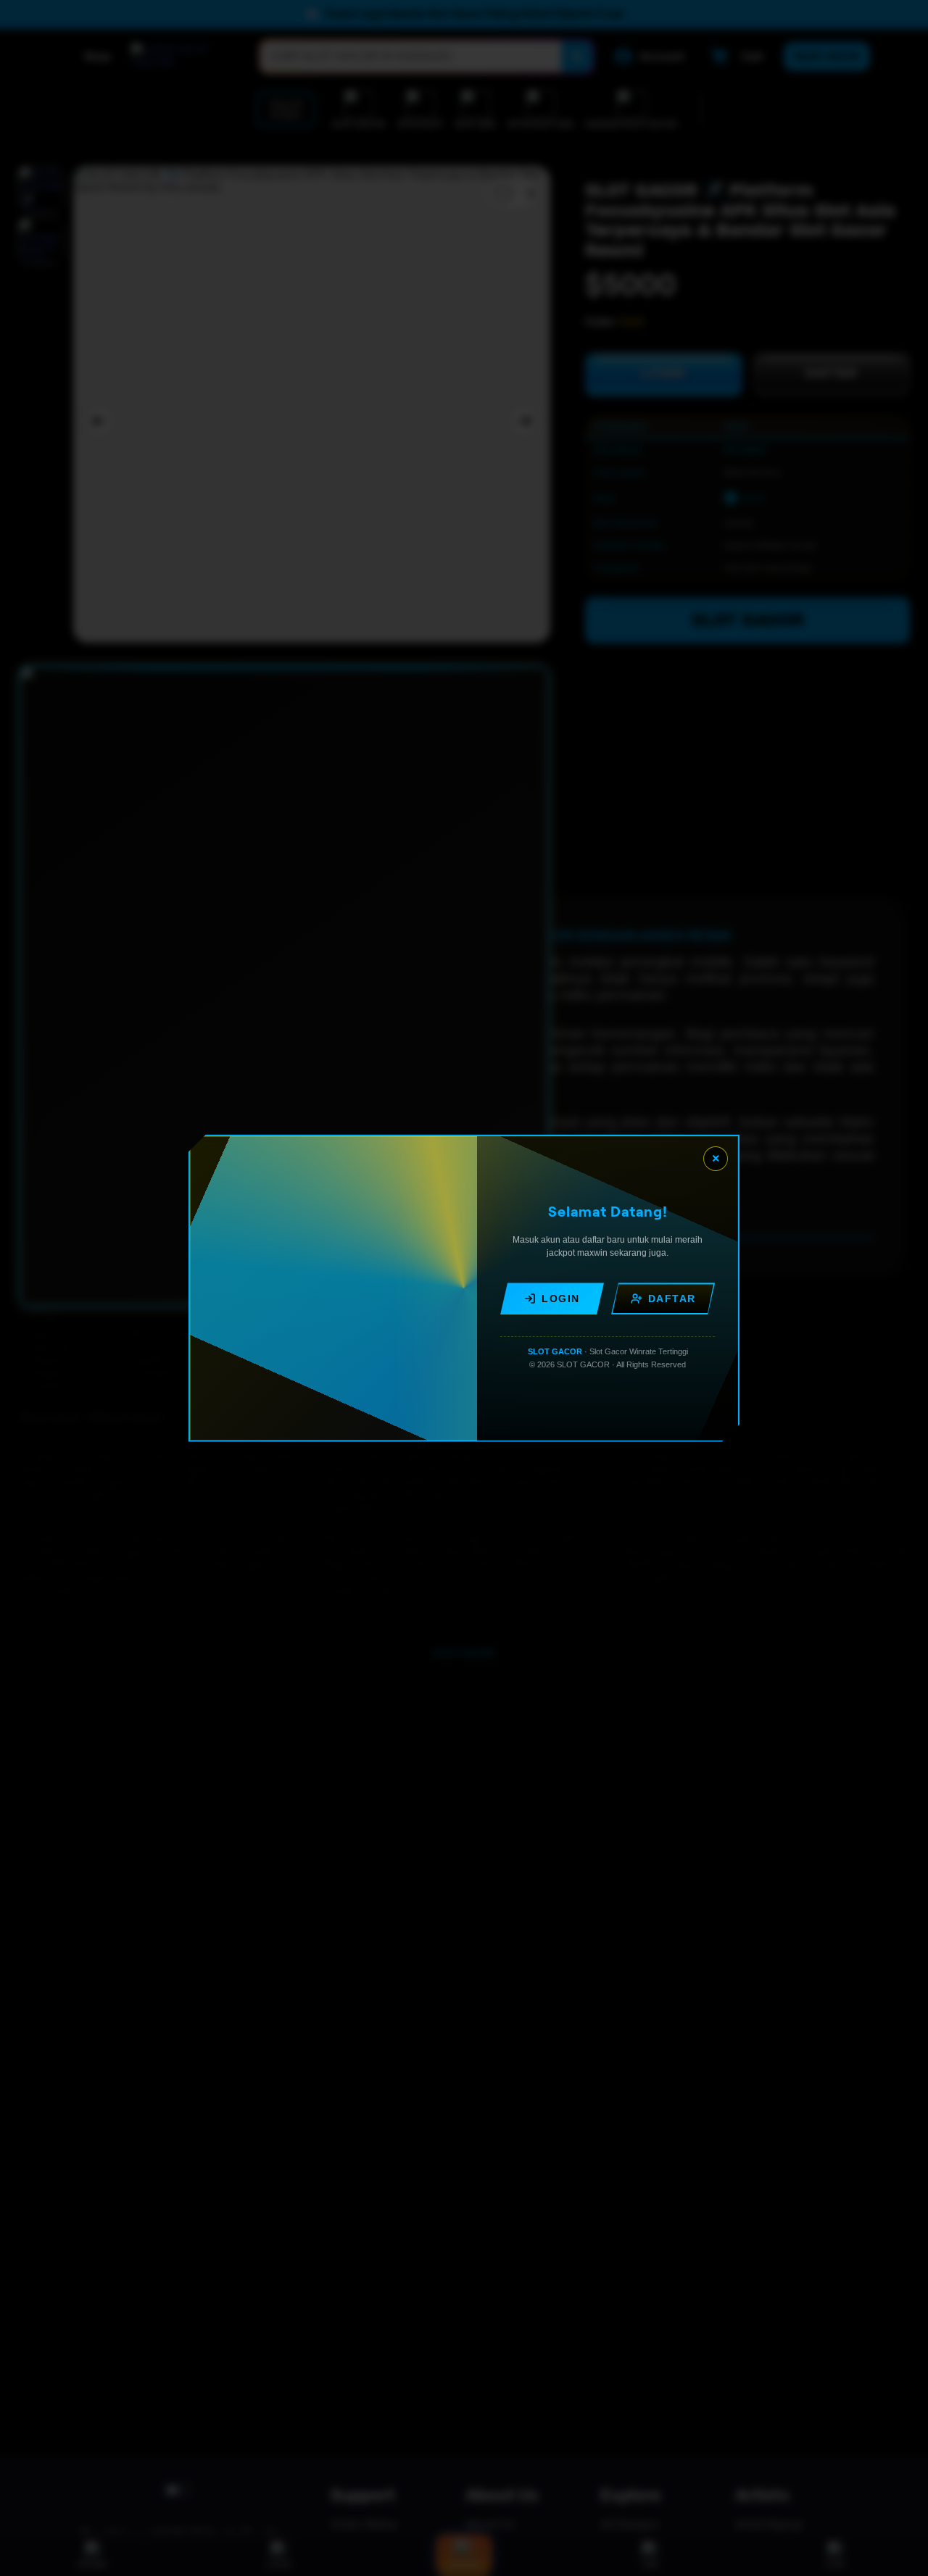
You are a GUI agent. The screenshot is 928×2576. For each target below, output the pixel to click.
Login (561, 1299)
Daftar (672, 1299)
